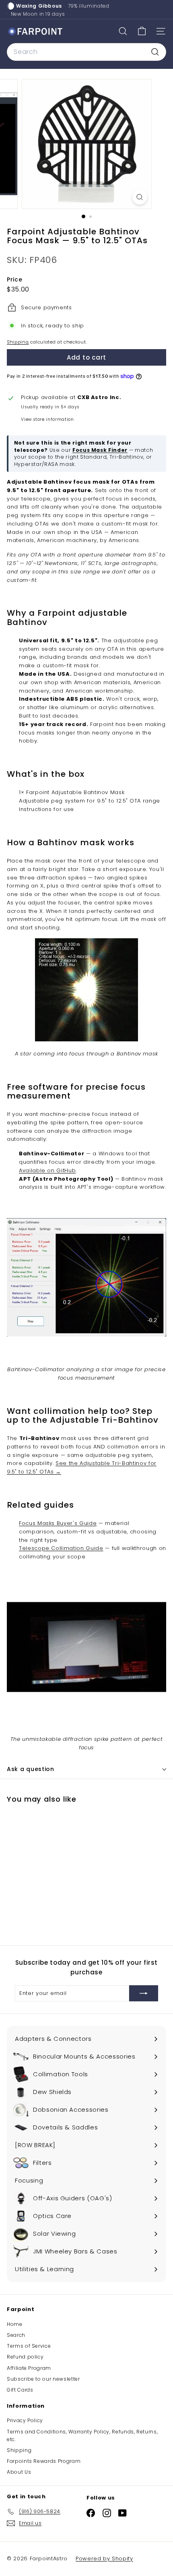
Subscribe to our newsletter (43, 2379)
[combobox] (86, 52)
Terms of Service (29, 2346)
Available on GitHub (47, 1170)
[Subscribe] (144, 1993)
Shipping (18, 342)
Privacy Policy (25, 2420)
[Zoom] (139, 197)
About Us (19, 2472)
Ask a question (31, 1769)
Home (15, 2324)
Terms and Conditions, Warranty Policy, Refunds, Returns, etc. (82, 2435)
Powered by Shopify (104, 2558)
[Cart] (142, 31)
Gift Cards (20, 2390)
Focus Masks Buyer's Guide (58, 1523)
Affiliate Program (29, 2368)
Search (16, 2335)
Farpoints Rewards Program (44, 2461)
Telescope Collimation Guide (61, 1548)
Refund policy (25, 2357)
